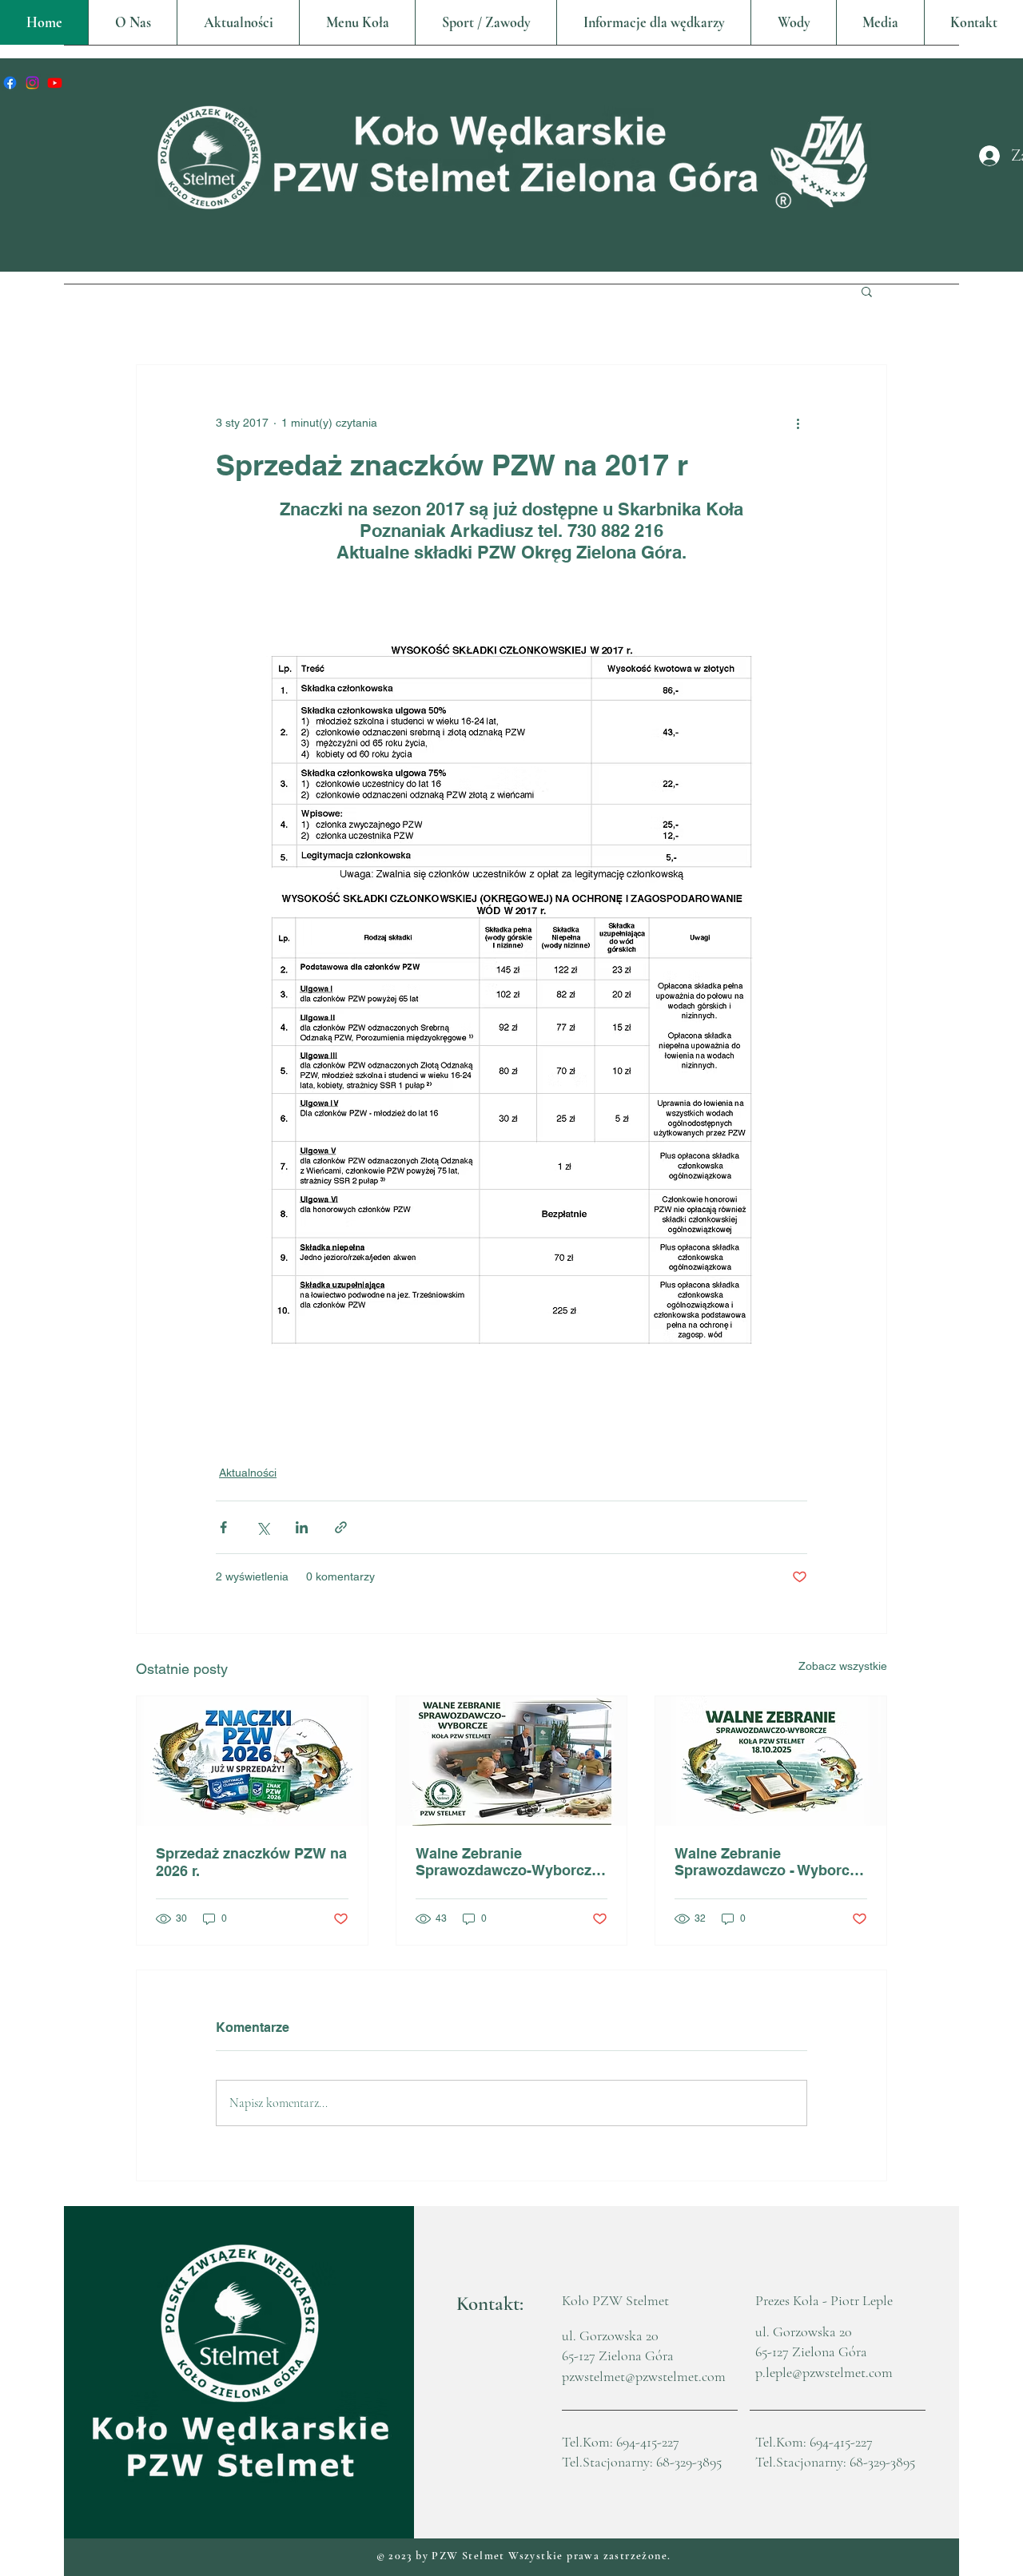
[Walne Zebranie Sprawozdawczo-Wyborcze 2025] (512, 1761)
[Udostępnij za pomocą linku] (341, 1527)
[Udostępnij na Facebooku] (223, 1527)
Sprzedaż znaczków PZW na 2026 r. (251, 1862)
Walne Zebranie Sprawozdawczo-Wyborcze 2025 (508, 1862)
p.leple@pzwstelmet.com (824, 2372)
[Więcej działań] (798, 423)
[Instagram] (32, 83)
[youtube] (55, 83)
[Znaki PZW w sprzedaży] (252, 1761)
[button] (357, 22)
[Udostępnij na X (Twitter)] (263, 1527)
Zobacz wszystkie (843, 1666)
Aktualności (248, 1473)
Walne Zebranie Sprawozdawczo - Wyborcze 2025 (770, 1862)
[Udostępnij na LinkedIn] (302, 1527)
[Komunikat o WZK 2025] (771, 1761)
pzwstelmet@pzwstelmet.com (644, 2376)
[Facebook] (10, 83)
